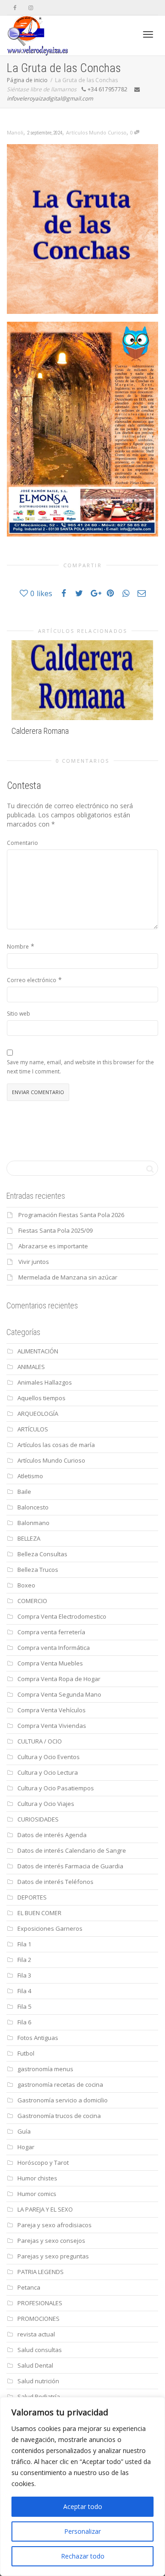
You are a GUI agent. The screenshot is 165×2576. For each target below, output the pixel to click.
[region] (82, 2487)
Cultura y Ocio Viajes (46, 1804)
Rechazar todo (83, 2556)
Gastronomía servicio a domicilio (63, 2100)
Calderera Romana (40, 731)
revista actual (36, 2334)
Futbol (26, 2053)
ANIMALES (31, 1367)
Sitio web (19, 1014)
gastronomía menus (45, 2069)
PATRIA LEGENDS (41, 2272)
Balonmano (33, 1523)
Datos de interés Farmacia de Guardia (70, 1866)
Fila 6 (24, 2022)
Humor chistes (37, 2178)
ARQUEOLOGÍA (38, 1414)
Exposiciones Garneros (50, 1928)
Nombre (18, 947)
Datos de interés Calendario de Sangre (72, 1850)
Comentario (22, 843)
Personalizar (82, 2531)
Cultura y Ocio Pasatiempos (56, 1788)
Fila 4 (24, 1991)
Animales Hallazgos (45, 1382)
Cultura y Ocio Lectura (48, 1772)
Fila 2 (24, 1960)
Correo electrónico (32, 980)
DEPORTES (32, 1897)
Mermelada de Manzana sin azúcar (68, 1277)
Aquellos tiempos (41, 1398)
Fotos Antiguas (38, 2038)
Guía (24, 2131)
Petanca (29, 2287)
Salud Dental (35, 2365)
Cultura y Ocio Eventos (49, 1757)
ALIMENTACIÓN (38, 1351)
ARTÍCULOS (33, 1429)
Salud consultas (40, 2350)
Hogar (26, 2147)
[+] (82, 680)
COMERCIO (32, 1601)
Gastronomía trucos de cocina (59, 2116)
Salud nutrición (38, 2381)
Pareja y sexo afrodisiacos (55, 2225)
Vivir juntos (34, 1262)
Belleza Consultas (42, 1554)
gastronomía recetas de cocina (60, 2084)
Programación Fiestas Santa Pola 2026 (71, 1215)
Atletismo (30, 1476)
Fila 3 (24, 1975)
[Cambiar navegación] (148, 34)
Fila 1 (24, 1944)
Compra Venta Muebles (50, 1663)
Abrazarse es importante (53, 1246)
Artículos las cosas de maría (56, 1445)
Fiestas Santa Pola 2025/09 (55, 1230)
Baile (24, 1492)
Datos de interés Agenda (52, 1835)
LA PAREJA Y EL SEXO (45, 2209)
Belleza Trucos (38, 1570)
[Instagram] (30, 8)
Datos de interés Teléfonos (55, 1882)
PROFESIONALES (40, 2303)
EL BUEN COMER (39, 1913)
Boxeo (26, 1585)
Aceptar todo (83, 2506)
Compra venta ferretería (51, 1632)
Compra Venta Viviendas (52, 1726)
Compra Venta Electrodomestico (62, 1616)
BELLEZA (29, 1538)
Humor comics (37, 2194)
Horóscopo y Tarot (43, 2162)
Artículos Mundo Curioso (96, 132)
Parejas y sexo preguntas (53, 2256)
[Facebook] (15, 8)
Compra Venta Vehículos (52, 1710)
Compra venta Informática (54, 1648)
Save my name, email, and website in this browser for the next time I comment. (80, 1067)
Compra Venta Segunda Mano (59, 1694)
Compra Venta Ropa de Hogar (59, 1679)
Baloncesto (33, 1507)
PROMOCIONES (38, 2319)
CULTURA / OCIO (40, 1741)
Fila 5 (24, 2006)
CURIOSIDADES (38, 1819)
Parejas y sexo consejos (51, 2241)
